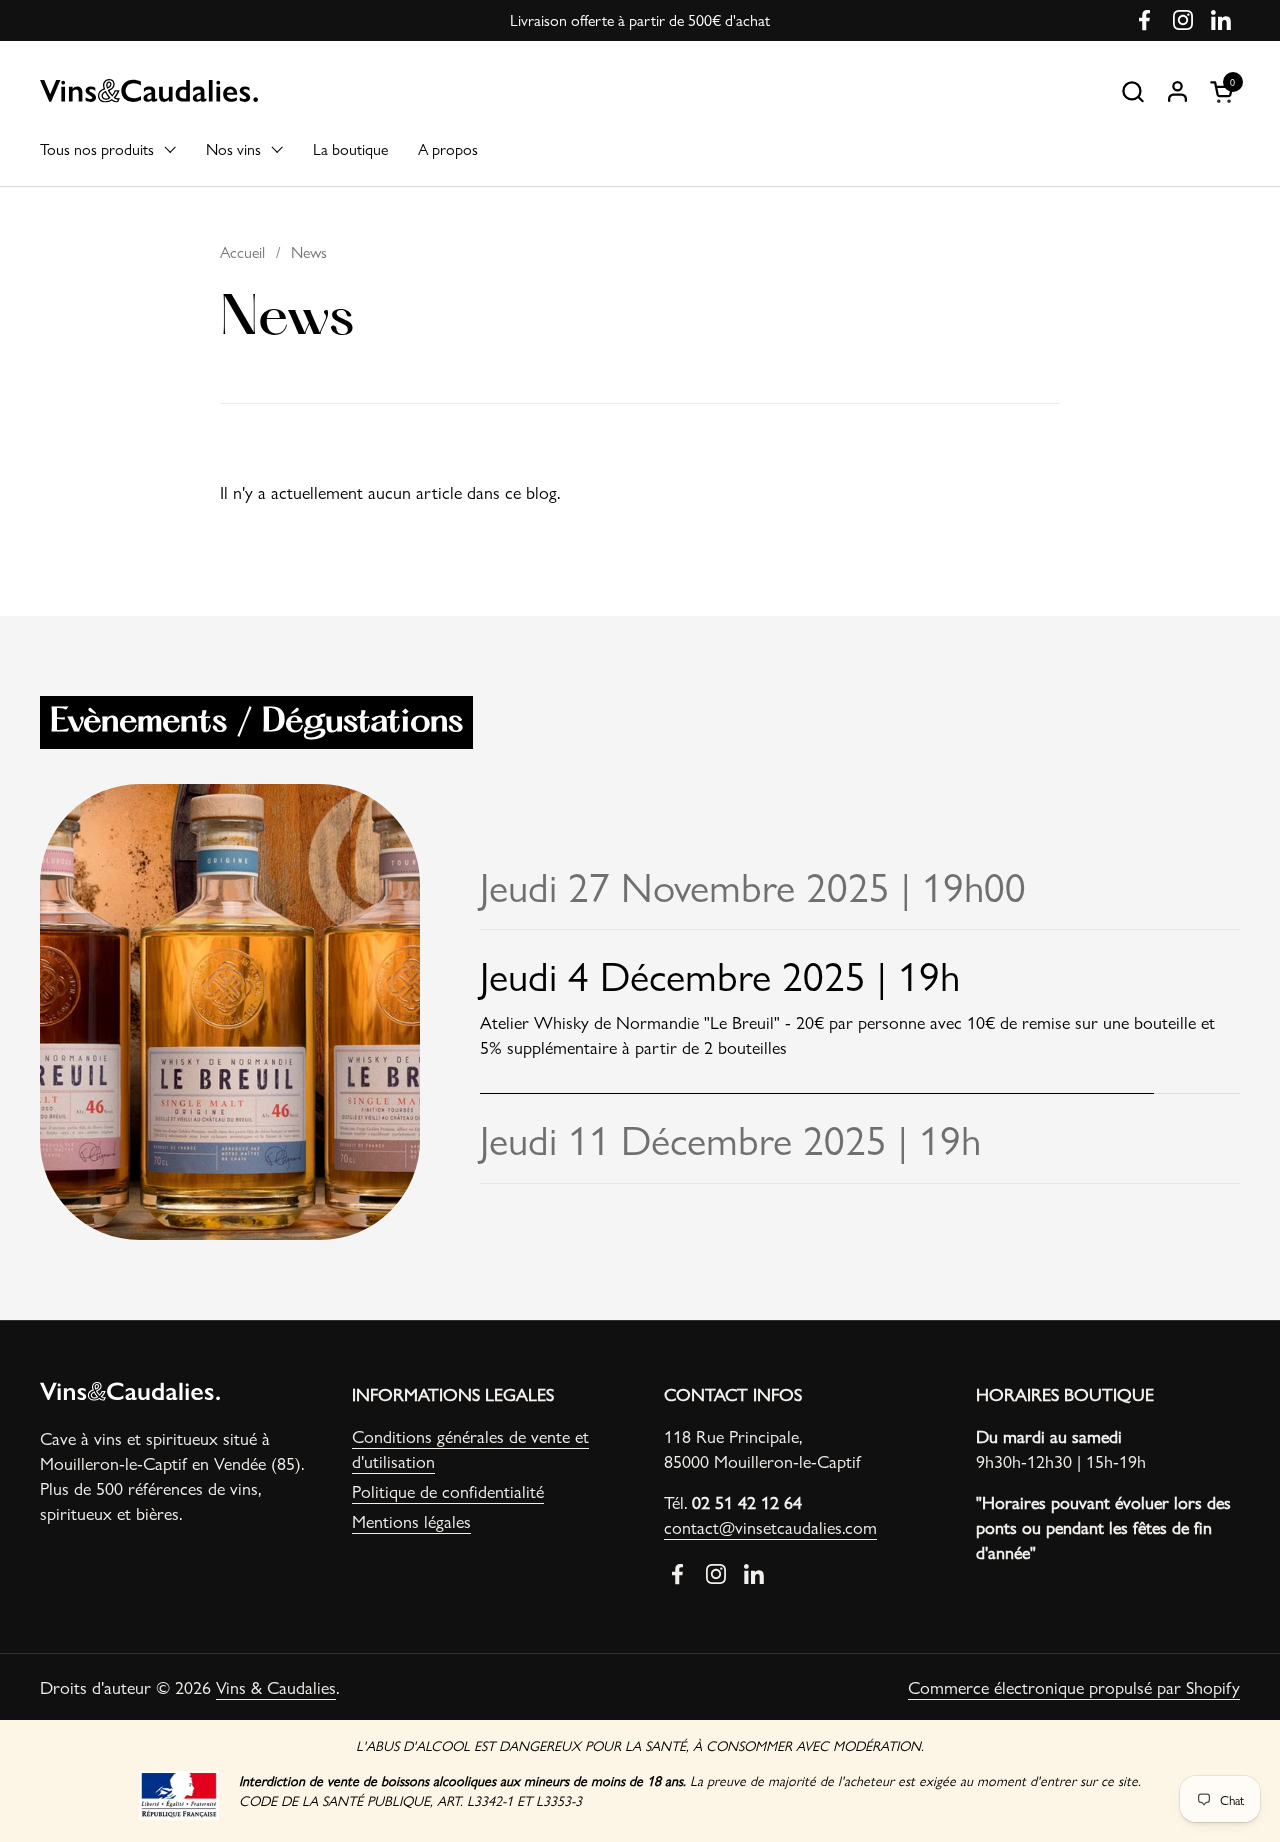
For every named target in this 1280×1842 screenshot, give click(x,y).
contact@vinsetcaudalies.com (770, 1526)
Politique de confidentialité (448, 1490)
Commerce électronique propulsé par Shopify (1074, 1686)
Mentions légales (411, 1520)
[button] (1132, 91)
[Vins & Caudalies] (149, 91)
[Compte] (1177, 91)
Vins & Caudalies (276, 1686)
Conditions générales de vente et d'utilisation (470, 1448)
